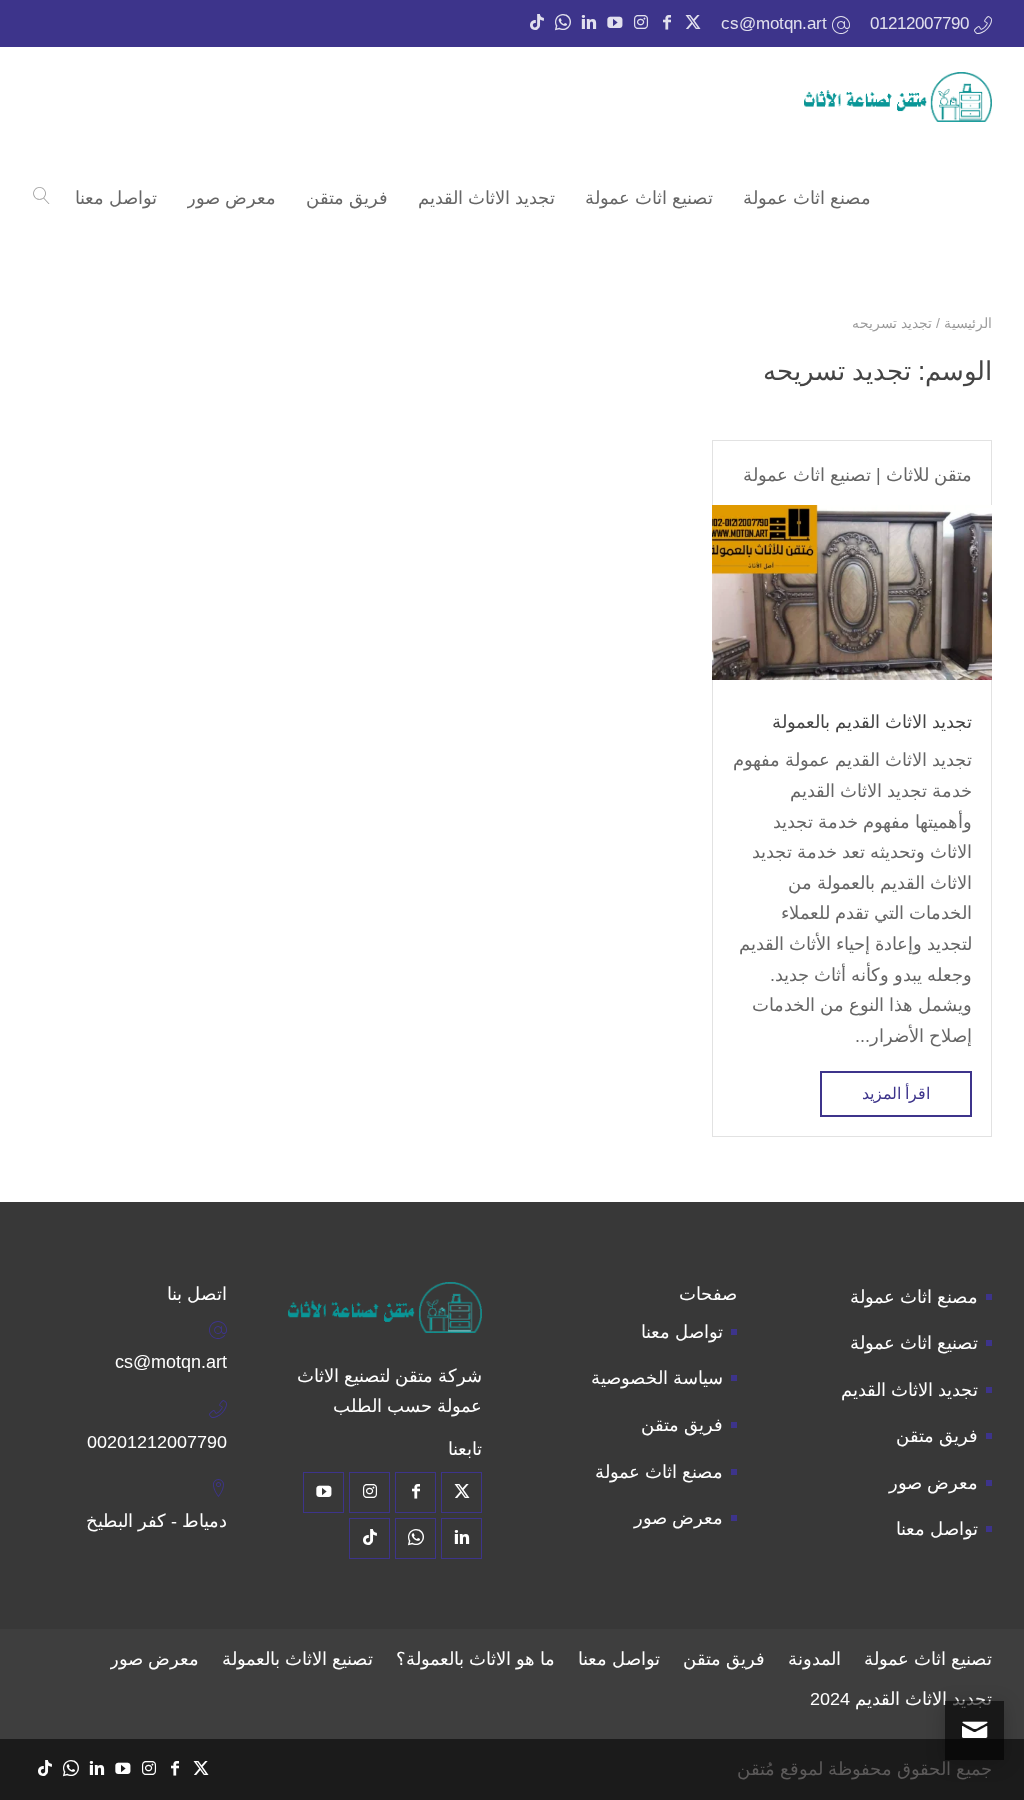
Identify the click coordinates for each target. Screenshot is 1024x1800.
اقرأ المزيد (896, 1093)
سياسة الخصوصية (657, 1378)
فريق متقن (937, 1436)
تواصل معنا (937, 1529)
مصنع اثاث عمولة (914, 1297)
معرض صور (933, 1483)
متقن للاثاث (929, 475)
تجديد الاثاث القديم (909, 1390)
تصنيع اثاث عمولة (807, 475)
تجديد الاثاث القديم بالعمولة (872, 722)
